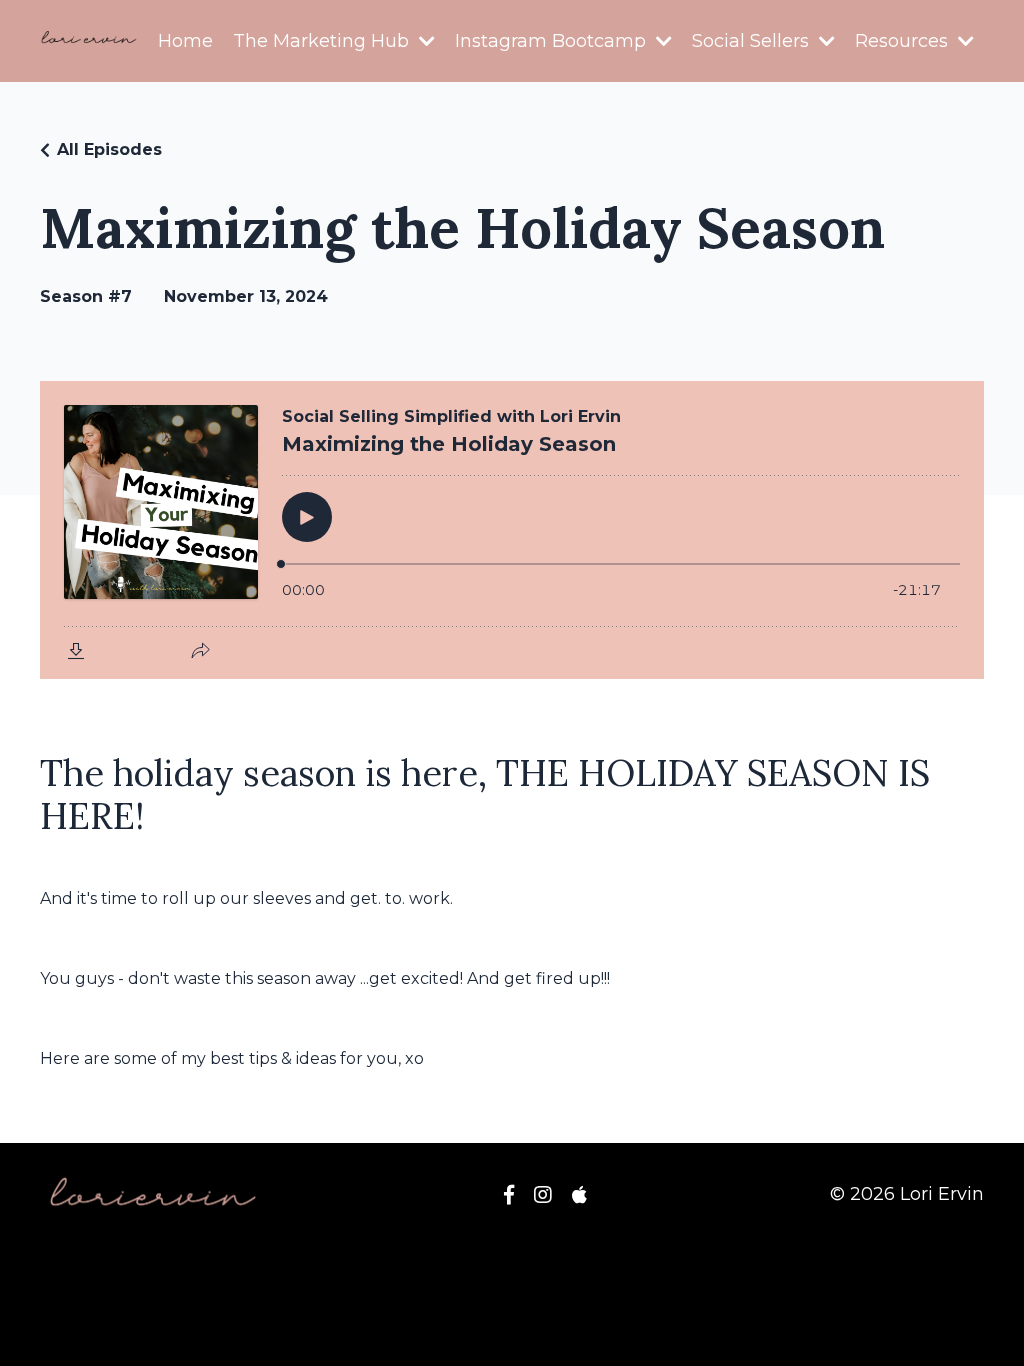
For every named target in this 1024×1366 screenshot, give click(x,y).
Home (185, 41)
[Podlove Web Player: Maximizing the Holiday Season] (512, 530)
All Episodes (109, 149)
